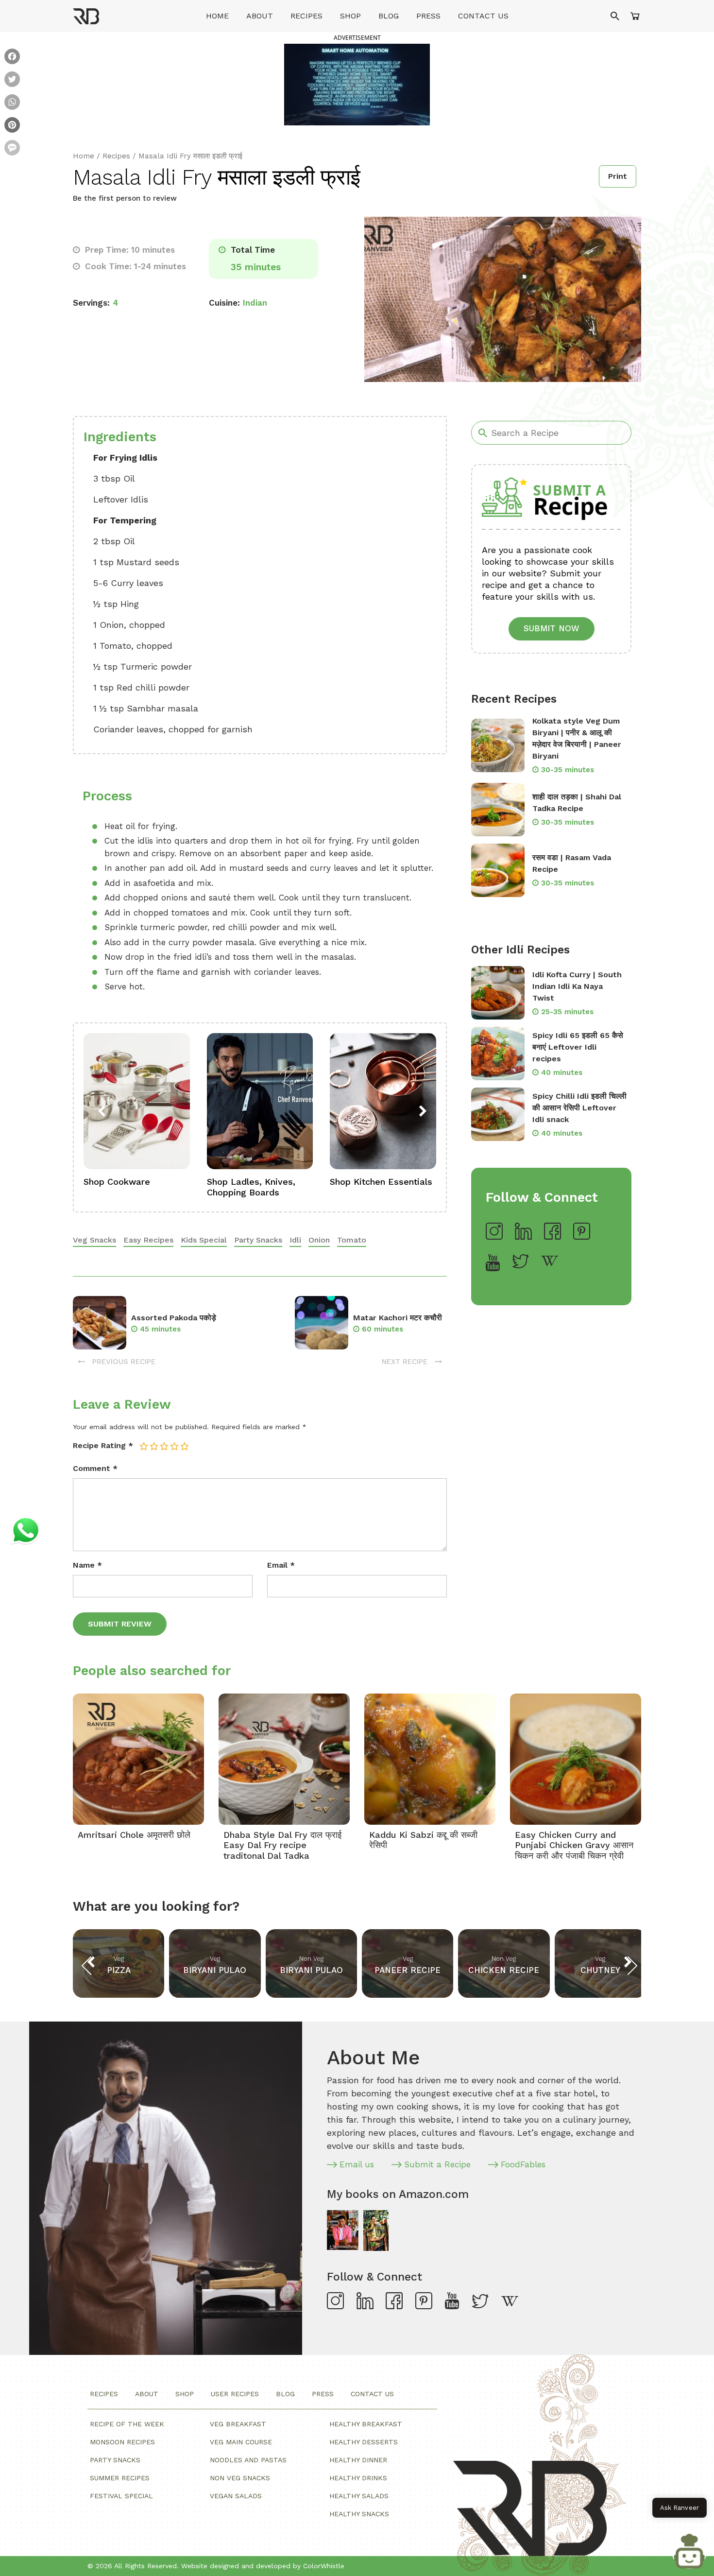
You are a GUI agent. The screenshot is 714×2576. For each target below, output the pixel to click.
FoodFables (523, 2164)
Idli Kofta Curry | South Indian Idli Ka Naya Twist (577, 986)
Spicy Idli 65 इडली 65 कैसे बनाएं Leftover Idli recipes (578, 1047)
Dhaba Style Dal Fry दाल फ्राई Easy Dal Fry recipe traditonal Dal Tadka (282, 1845)
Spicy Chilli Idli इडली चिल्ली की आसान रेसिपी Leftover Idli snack (579, 1108)
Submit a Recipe (437, 2164)
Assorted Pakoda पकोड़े (174, 1318)
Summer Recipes (120, 2478)
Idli (295, 1240)
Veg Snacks (94, 1240)
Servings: (91, 303)
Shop (350, 16)
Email (281, 1565)
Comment (95, 1468)
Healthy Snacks (359, 2514)
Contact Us (483, 16)
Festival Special (121, 2496)
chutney (600, 1970)
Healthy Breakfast (366, 2424)
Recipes (306, 16)
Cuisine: (224, 303)
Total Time (252, 250)
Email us (357, 2164)
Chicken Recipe (504, 1970)
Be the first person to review (125, 198)
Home (217, 16)
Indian (255, 303)
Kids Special (204, 1240)
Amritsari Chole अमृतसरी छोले (134, 1835)
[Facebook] (12, 58)
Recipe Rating (103, 1445)
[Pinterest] (12, 126)
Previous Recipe (123, 1362)
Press (428, 16)
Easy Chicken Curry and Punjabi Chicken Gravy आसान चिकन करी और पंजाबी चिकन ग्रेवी (574, 1845)
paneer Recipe (408, 1970)
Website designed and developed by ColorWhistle (263, 2566)
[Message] (12, 149)
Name (87, 1565)
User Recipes (235, 2394)
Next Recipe (406, 1362)
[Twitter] (12, 80)
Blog (389, 16)
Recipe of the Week (127, 2424)
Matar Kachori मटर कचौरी (398, 1318)
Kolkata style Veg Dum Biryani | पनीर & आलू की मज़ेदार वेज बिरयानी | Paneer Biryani (577, 738)
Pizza (119, 1970)
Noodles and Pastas (248, 2460)
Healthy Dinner (358, 2460)
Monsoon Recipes (122, 2442)
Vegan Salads (236, 2496)
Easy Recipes (148, 1240)
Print (618, 176)
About (260, 16)
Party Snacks (258, 1240)
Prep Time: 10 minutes (129, 250)
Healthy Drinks (358, 2478)
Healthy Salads (359, 2496)
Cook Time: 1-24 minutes (134, 266)
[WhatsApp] (12, 103)
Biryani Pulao (215, 1970)
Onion (319, 1240)
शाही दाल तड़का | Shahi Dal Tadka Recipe (577, 803)
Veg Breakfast (238, 2424)
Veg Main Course (241, 2442)
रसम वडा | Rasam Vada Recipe (572, 863)
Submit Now (552, 628)
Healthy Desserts (364, 2442)
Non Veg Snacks (240, 2478)
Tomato (352, 1240)
